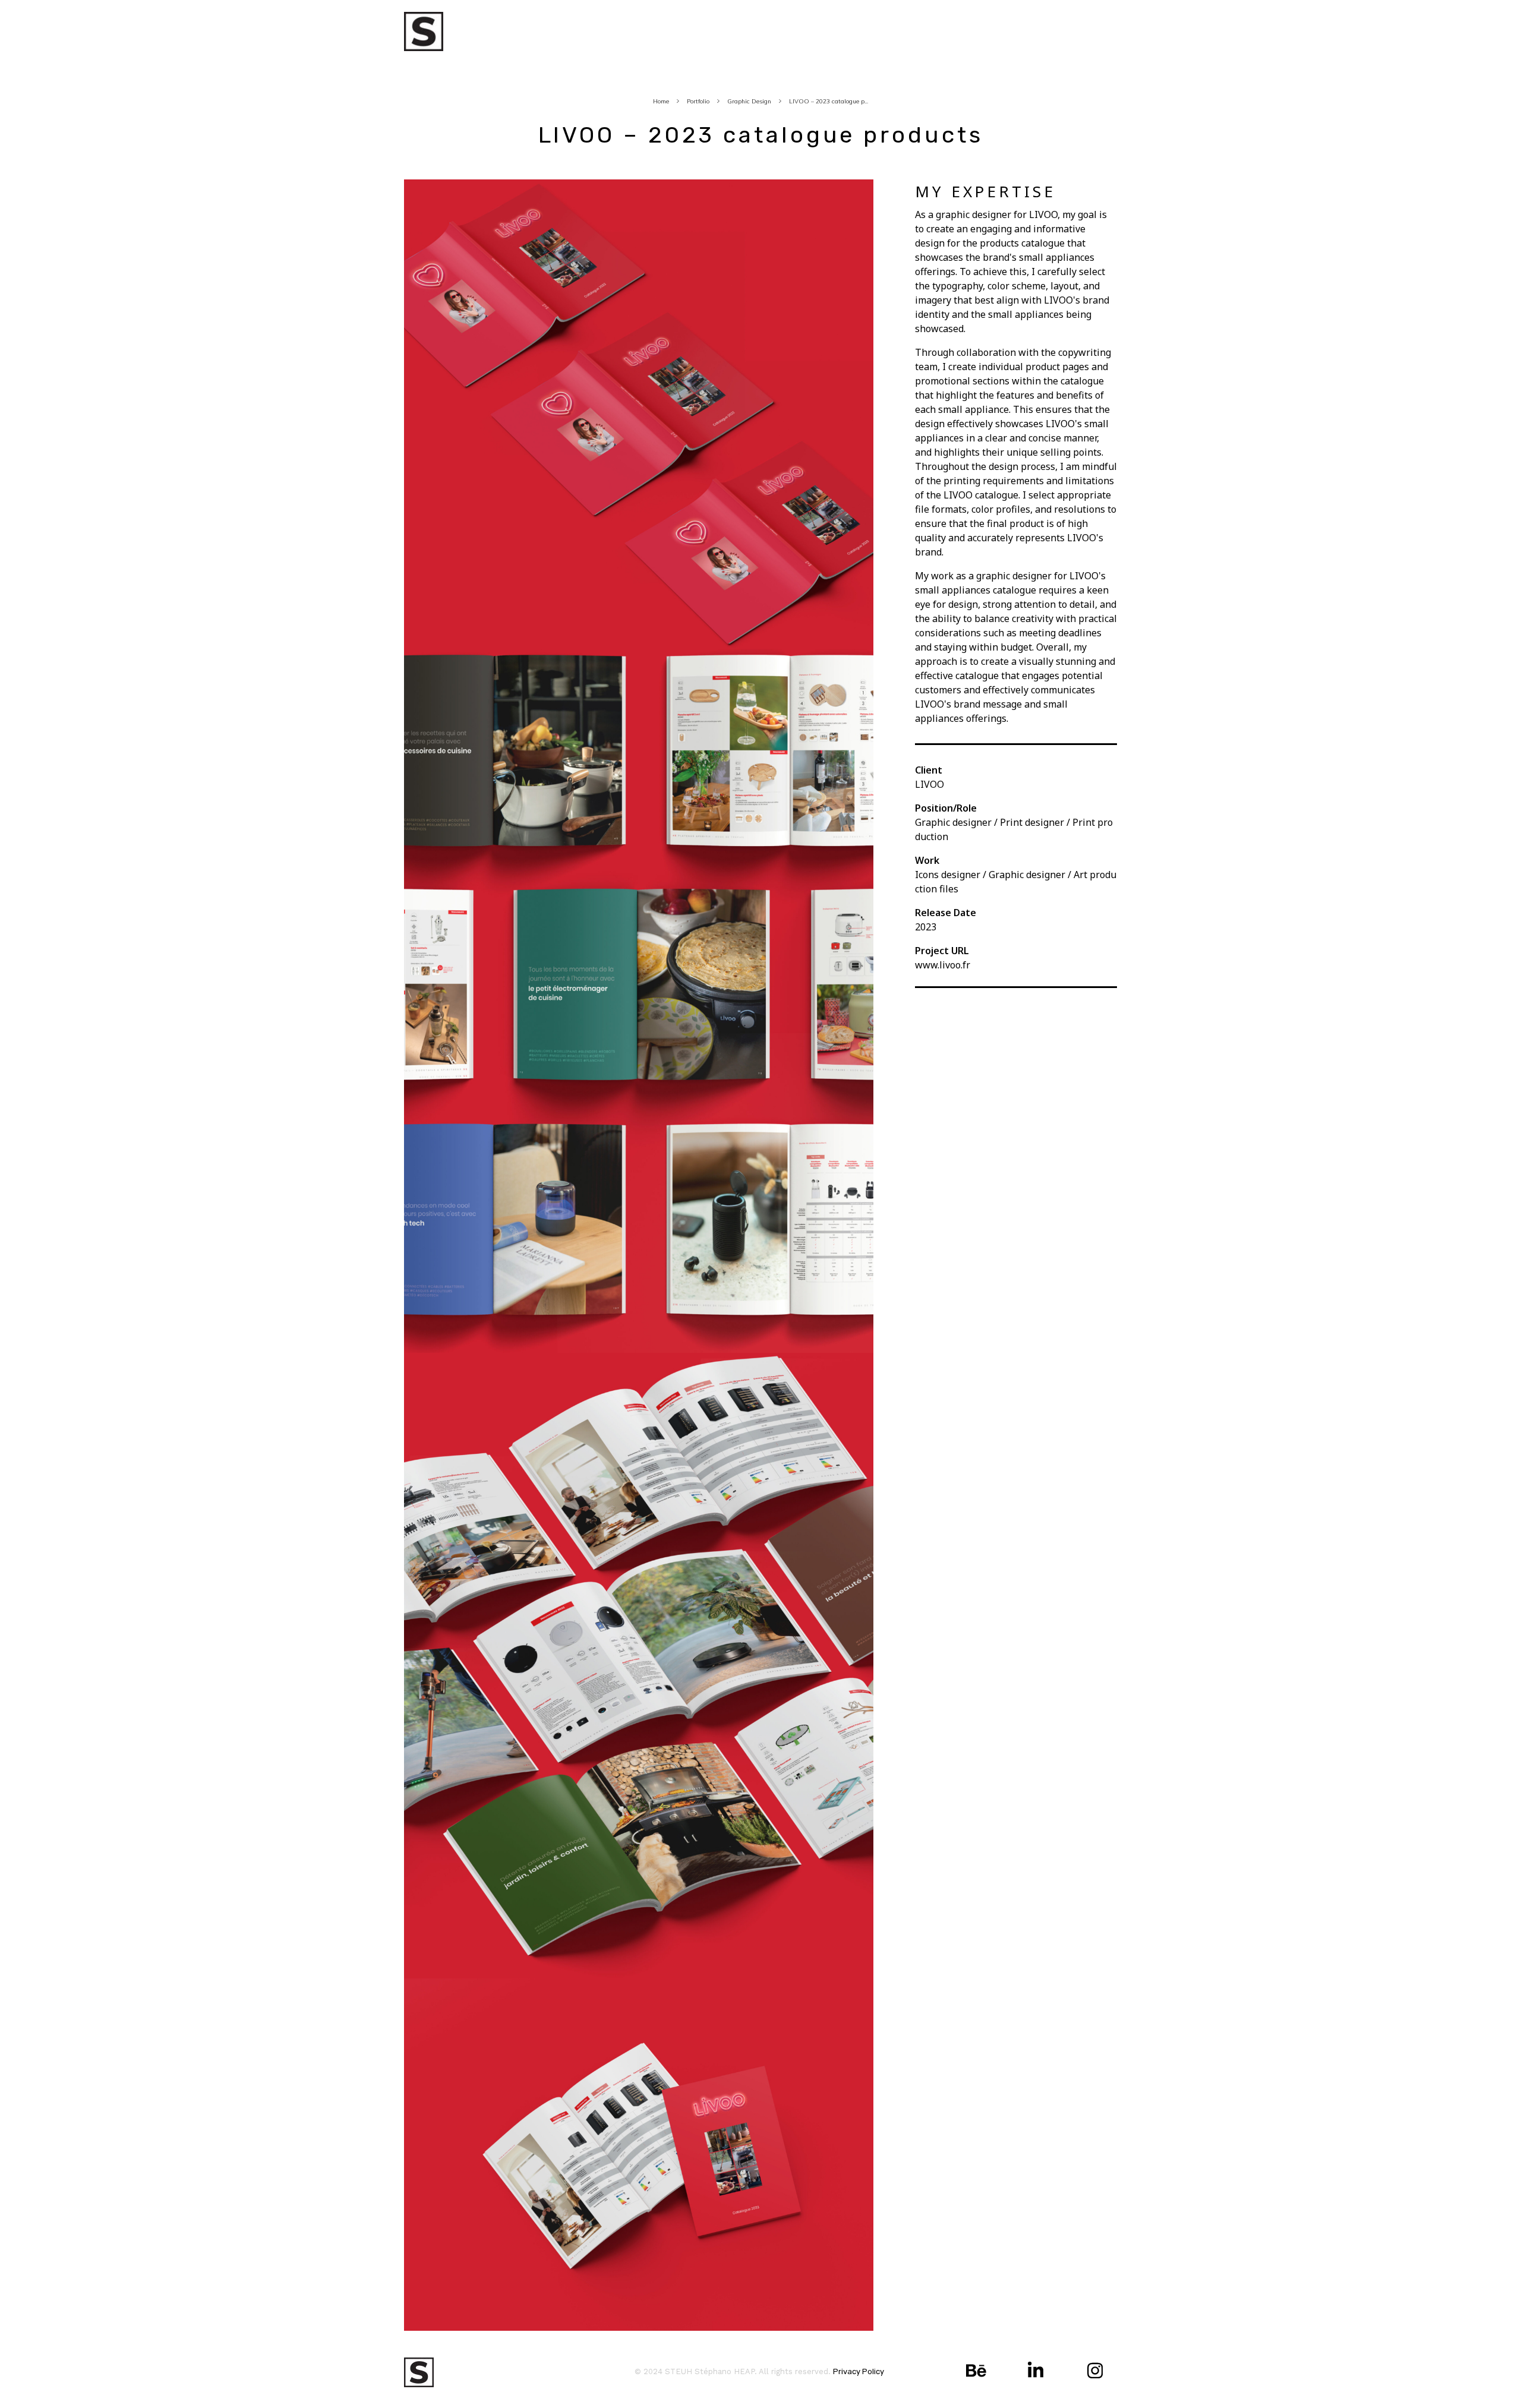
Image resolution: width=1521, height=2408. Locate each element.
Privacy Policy (859, 2371)
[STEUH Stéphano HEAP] (424, 31)
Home (661, 101)
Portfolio (698, 101)
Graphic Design (749, 101)
